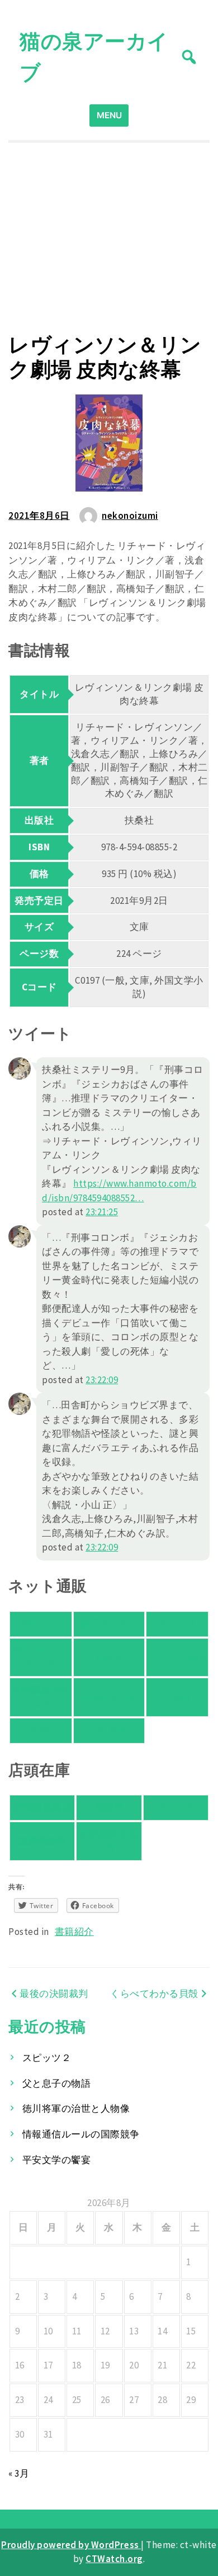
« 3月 (19, 2473)
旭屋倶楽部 (42, 1841)
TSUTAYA (109, 1730)
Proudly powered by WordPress (71, 2545)
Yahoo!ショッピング (41, 1657)
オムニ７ (177, 1624)
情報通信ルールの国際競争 (81, 2134)
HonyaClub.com (109, 1697)
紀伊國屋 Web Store (41, 1697)
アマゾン (41, 1624)
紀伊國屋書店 (42, 1807)
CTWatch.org (114, 2559)
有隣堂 (109, 1807)
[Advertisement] (109, 237)
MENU (109, 115)
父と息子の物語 (57, 2083)
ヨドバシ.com (177, 1657)
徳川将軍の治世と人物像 (76, 2108)
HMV (41, 1730)
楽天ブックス (109, 1624)
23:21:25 (102, 1212)
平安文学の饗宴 (57, 2160)
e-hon (177, 1697)
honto (109, 1657)
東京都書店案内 (109, 1841)
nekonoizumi (130, 516)
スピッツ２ (47, 2058)
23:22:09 (102, 1380)
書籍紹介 (74, 1932)
